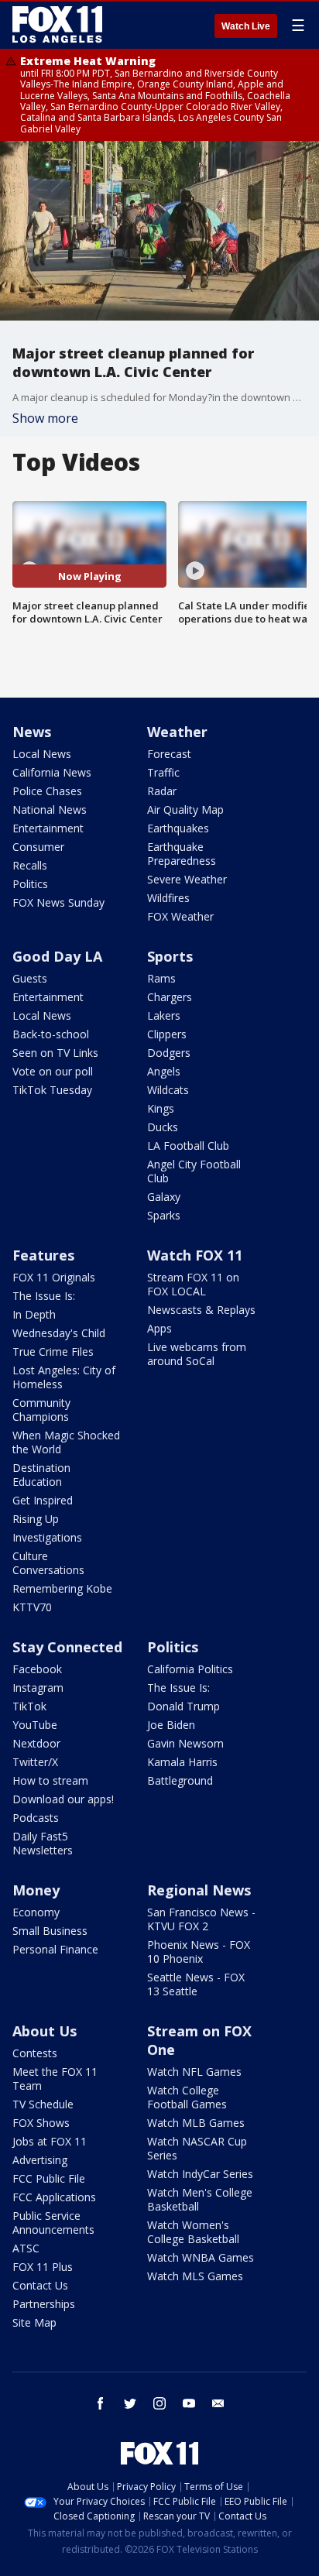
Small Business (50, 1931)
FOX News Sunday (58, 902)
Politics (30, 884)
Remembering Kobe (62, 1588)
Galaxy (164, 1197)
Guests (30, 978)
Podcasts (36, 1818)
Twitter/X (35, 1762)
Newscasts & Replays (201, 1310)
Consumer (38, 847)
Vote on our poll (53, 1071)
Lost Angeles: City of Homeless (64, 1377)
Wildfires (168, 898)
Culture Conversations (48, 1563)
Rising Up (36, 1519)
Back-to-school (51, 1034)
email (218, 2403)
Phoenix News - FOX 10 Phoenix (199, 1952)
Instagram (38, 1688)
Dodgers (169, 1053)
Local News (42, 754)
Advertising (40, 2160)
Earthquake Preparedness (182, 854)
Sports (170, 956)
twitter (130, 2403)
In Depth (34, 1314)
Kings (161, 1108)
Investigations (47, 1537)
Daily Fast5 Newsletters (43, 1843)
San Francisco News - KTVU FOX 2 (201, 1919)
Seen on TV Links (55, 1053)
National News (50, 810)
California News (52, 772)
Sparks (164, 1215)
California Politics (190, 1669)
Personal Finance (55, 1949)
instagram (159, 2403)
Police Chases (47, 791)
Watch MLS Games (195, 2276)
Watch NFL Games (194, 2072)
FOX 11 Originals (54, 1277)
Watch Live (246, 26)
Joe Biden (171, 1725)
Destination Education (41, 1475)
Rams (161, 978)
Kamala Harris (182, 1762)
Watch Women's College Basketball (193, 2232)
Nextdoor (36, 1743)
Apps (159, 1328)
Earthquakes (178, 828)
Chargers (170, 997)
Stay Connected (67, 1647)
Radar (162, 791)
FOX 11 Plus (43, 2267)
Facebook (37, 1669)
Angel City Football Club (194, 1171)
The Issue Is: (44, 1296)
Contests (35, 2053)
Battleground (180, 1780)
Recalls (30, 865)
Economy (36, 1912)
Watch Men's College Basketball (200, 2199)
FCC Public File (49, 2178)
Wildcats (168, 1090)
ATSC (26, 2248)
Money (36, 1890)
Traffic (163, 772)
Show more (45, 418)
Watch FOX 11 (195, 1255)
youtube (189, 2403)
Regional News (199, 1890)
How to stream (50, 1780)
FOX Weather (180, 916)
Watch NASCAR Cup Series (197, 2148)
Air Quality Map (185, 810)
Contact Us (40, 2285)
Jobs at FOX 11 (50, 2141)
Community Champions (41, 1410)
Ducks (163, 1127)
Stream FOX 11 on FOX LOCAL (193, 1284)
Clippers (167, 1034)
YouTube (35, 1725)
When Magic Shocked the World (66, 1442)
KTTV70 (32, 1607)
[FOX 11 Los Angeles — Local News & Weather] (57, 25)
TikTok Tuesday (52, 1090)
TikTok (29, 1706)
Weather (177, 732)
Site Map (34, 2322)
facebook (101, 2403)
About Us (45, 2031)
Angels (164, 1071)
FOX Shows (41, 2123)
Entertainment (48, 828)
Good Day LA (57, 956)
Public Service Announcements (53, 2223)
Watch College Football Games (187, 2097)
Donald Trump (184, 1706)
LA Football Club (188, 1146)
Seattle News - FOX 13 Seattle (196, 1984)
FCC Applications (54, 2197)
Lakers (164, 1015)
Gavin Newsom (185, 1743)
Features (43, 1255)
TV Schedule (43, 2104)
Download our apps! (63, 1799)
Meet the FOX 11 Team (55, 2079)
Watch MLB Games (196, 2123)
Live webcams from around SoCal (197, 1354)
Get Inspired (43, 1500)
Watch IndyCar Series (200, 2174)
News (32, 732)
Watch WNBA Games (201, 2257)
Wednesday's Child (59, 1333)
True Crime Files (53, 1351)
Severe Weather (187, 879)
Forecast (169, 754)
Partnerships (44, 2304)
